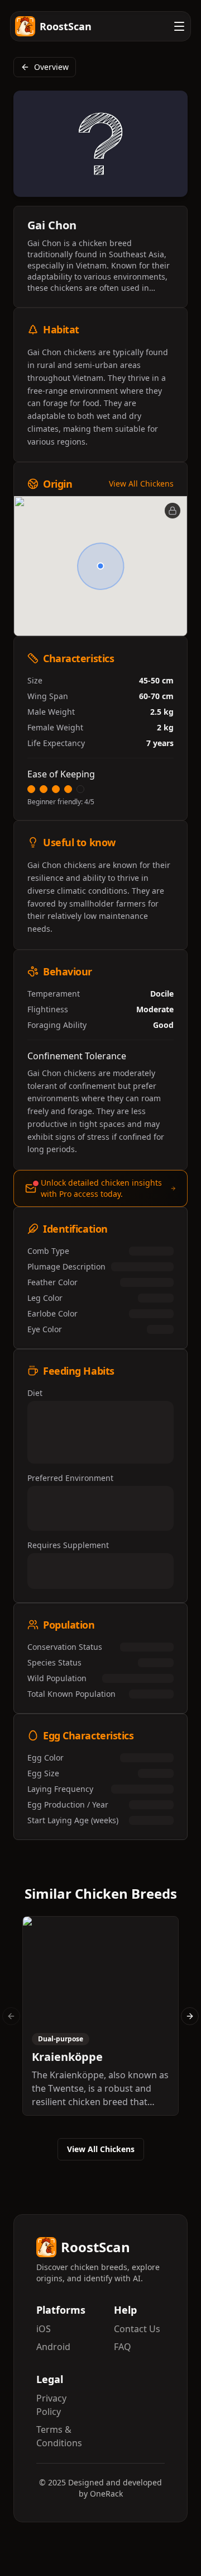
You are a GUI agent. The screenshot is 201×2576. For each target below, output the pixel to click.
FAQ (123, 2347)
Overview (51, 67)
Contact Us (137, 2329)
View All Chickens (141, 483)
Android (53, 2347)
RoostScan (66, 26)
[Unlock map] (173, 511)
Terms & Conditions (59, 2436)
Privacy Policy (51, 2405)
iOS (44, 2329)
